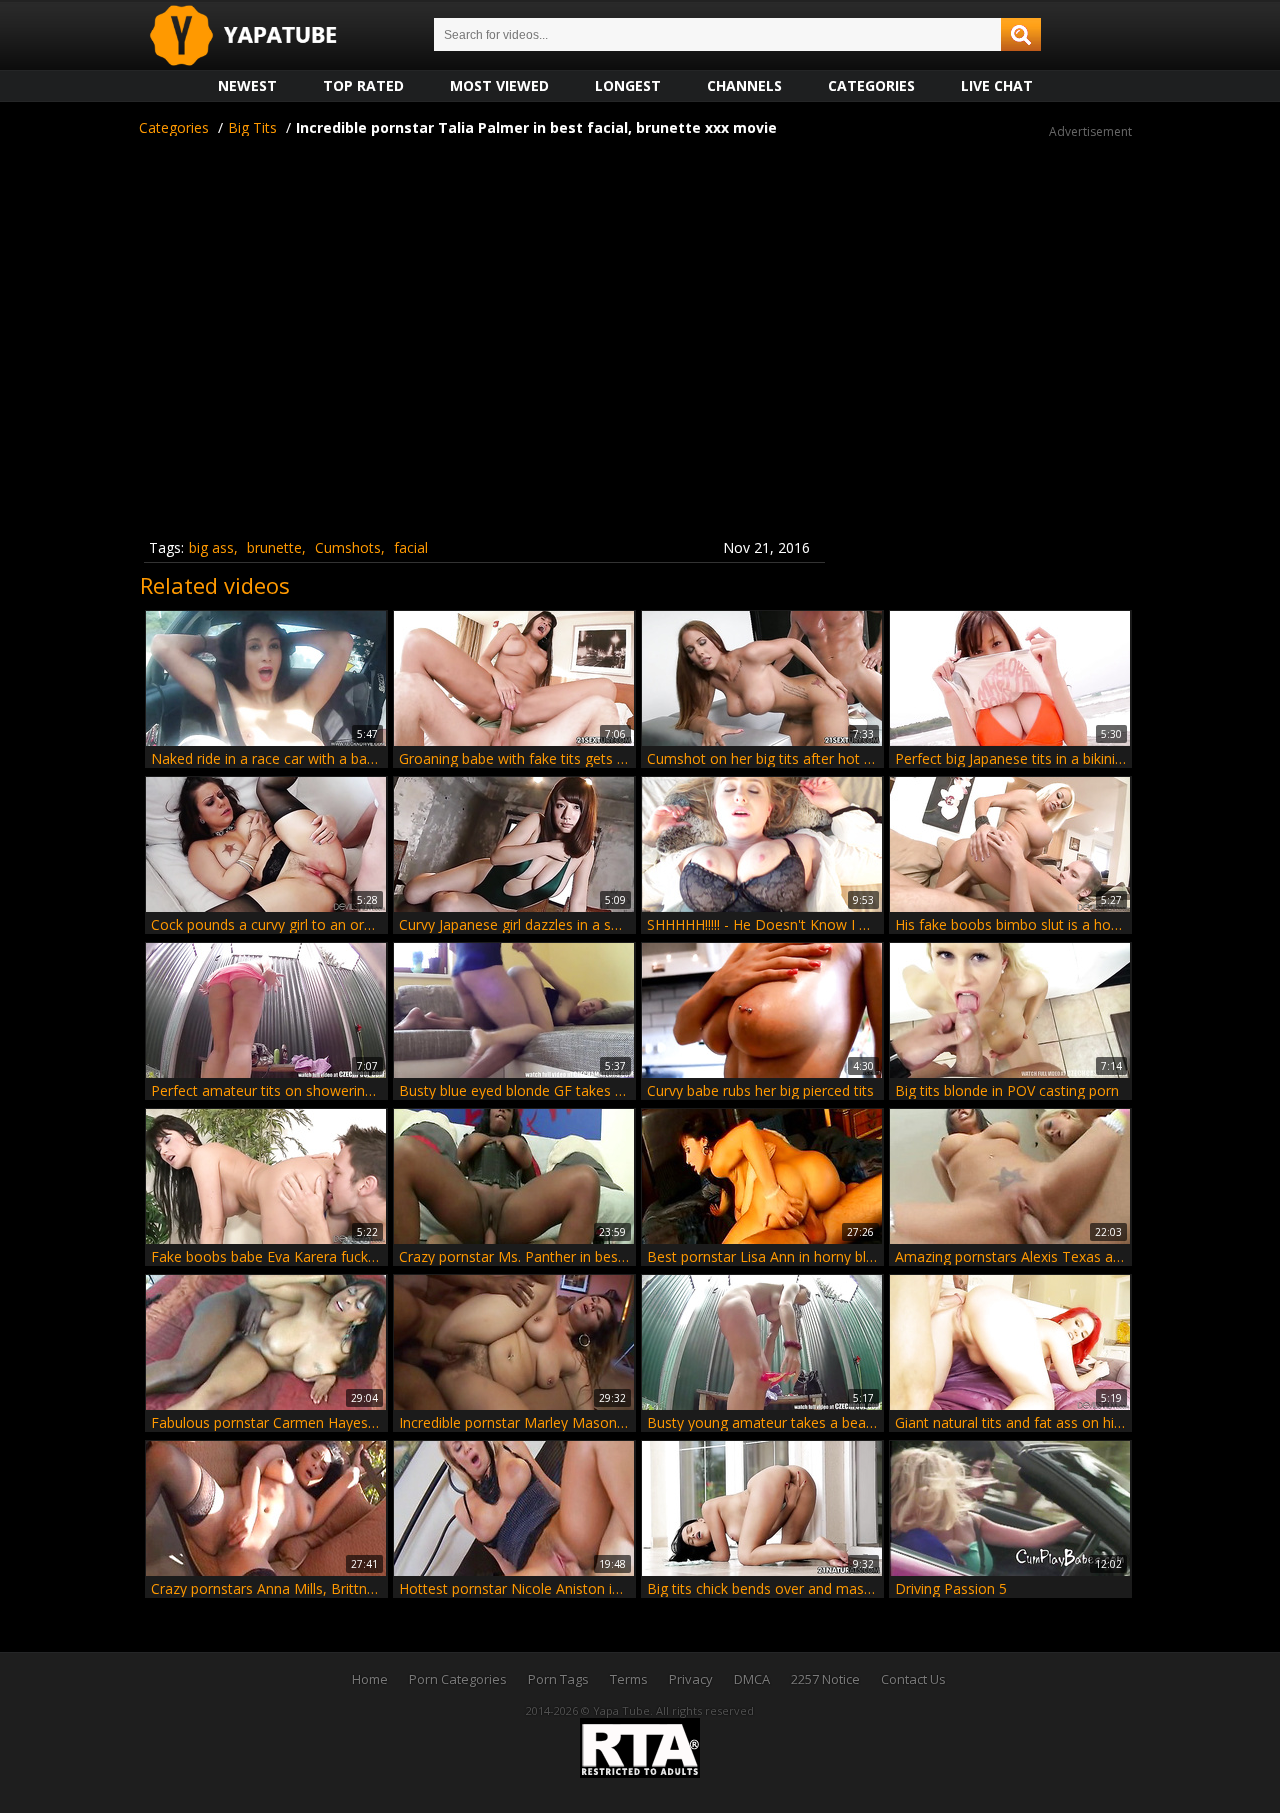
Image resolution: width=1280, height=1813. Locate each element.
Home (370, 1679)
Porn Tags (558, 1679)
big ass (211, 547)
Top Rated (363, 85)
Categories (871, 85)
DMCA (752, 1679)
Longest (628, 85)
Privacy (691, 1679)
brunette (274, 547)
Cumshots (348, 547)
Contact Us (913, 1679)
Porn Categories (458, 1679)
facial (411, 547)
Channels (744, 85)
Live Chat (997, 85)
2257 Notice (825, 1679)
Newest (247, 85)
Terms (629, 1679)
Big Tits (252, 127)
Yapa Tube (259, 36)
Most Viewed (499, 85)
